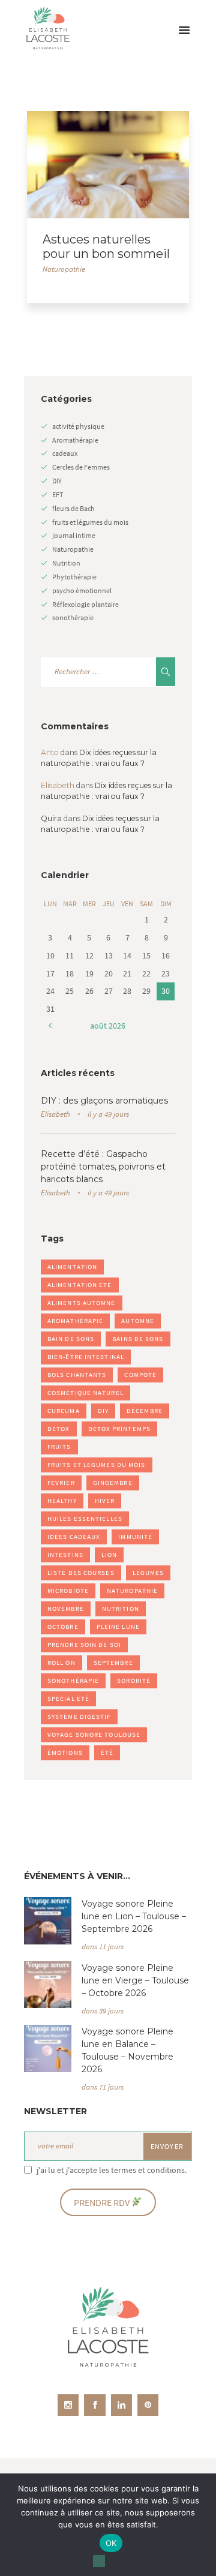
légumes (148, 1573)
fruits (59, 1447)
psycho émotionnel (82, 590)
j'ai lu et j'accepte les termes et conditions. (112, 2170)
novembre (66, 1609)
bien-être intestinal (86, 1357)
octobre (63, 1627)
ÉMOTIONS (65, 1753)
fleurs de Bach (73, 508)
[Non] (99, 2561)
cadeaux (65, 453)
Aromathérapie (75, 440)
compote (140, 1375)
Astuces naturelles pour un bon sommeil (106, 247)
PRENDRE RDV (103, 2203)
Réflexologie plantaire (85, 604)
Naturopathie (64, 269)
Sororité (134, 1681)
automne (138, 1321)
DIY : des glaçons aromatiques (104, 1101)
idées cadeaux (74, 1537)
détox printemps (120, 1429)
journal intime (74, 535)
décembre (145, 1411)
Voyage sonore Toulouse (94, 1735)
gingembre (113, 1483)
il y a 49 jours (108, 1114)
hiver (105, 1501)
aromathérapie (75, 1321)
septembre (113, 1663)
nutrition (121, 1609)
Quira (51, 818)
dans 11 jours (103, 1947)
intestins (65, 1555)
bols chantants (77, 1375)
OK (111, 2543)
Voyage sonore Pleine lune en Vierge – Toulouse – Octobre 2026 (135, 1980)
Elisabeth (55, 1114)
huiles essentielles (85, 1519)
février (61, 1483)
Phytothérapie (74, 577)
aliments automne (82, 1303)
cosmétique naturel (85, 1393)
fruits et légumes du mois (90, 522)
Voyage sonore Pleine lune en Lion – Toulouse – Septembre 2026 (134, 1916)
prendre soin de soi (84, 1645)
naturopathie (132, 1591)
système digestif (79, 1717)
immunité (135, 1537)
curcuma (64, 1411)
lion (109, 1555)
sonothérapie (73, 617)
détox (59, 1429)
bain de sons (71, 1339)
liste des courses (81, 1573)
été (107, 1753)
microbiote (68, 1591)
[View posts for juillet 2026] (50, 1026)
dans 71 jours (103, 2087)
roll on (61, 1663)
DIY (57, 481)
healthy (62, 1501)
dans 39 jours (103, 2011)
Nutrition (66, 563)
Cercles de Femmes (81, 467)
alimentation (72, 1267)
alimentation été (80, 1285)
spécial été (68, 1699)
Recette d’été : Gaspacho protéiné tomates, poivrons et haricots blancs (103, 1167)
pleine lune (118, 1627)
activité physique (78, 426)
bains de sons (138, 1339)
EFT (58, 495)
